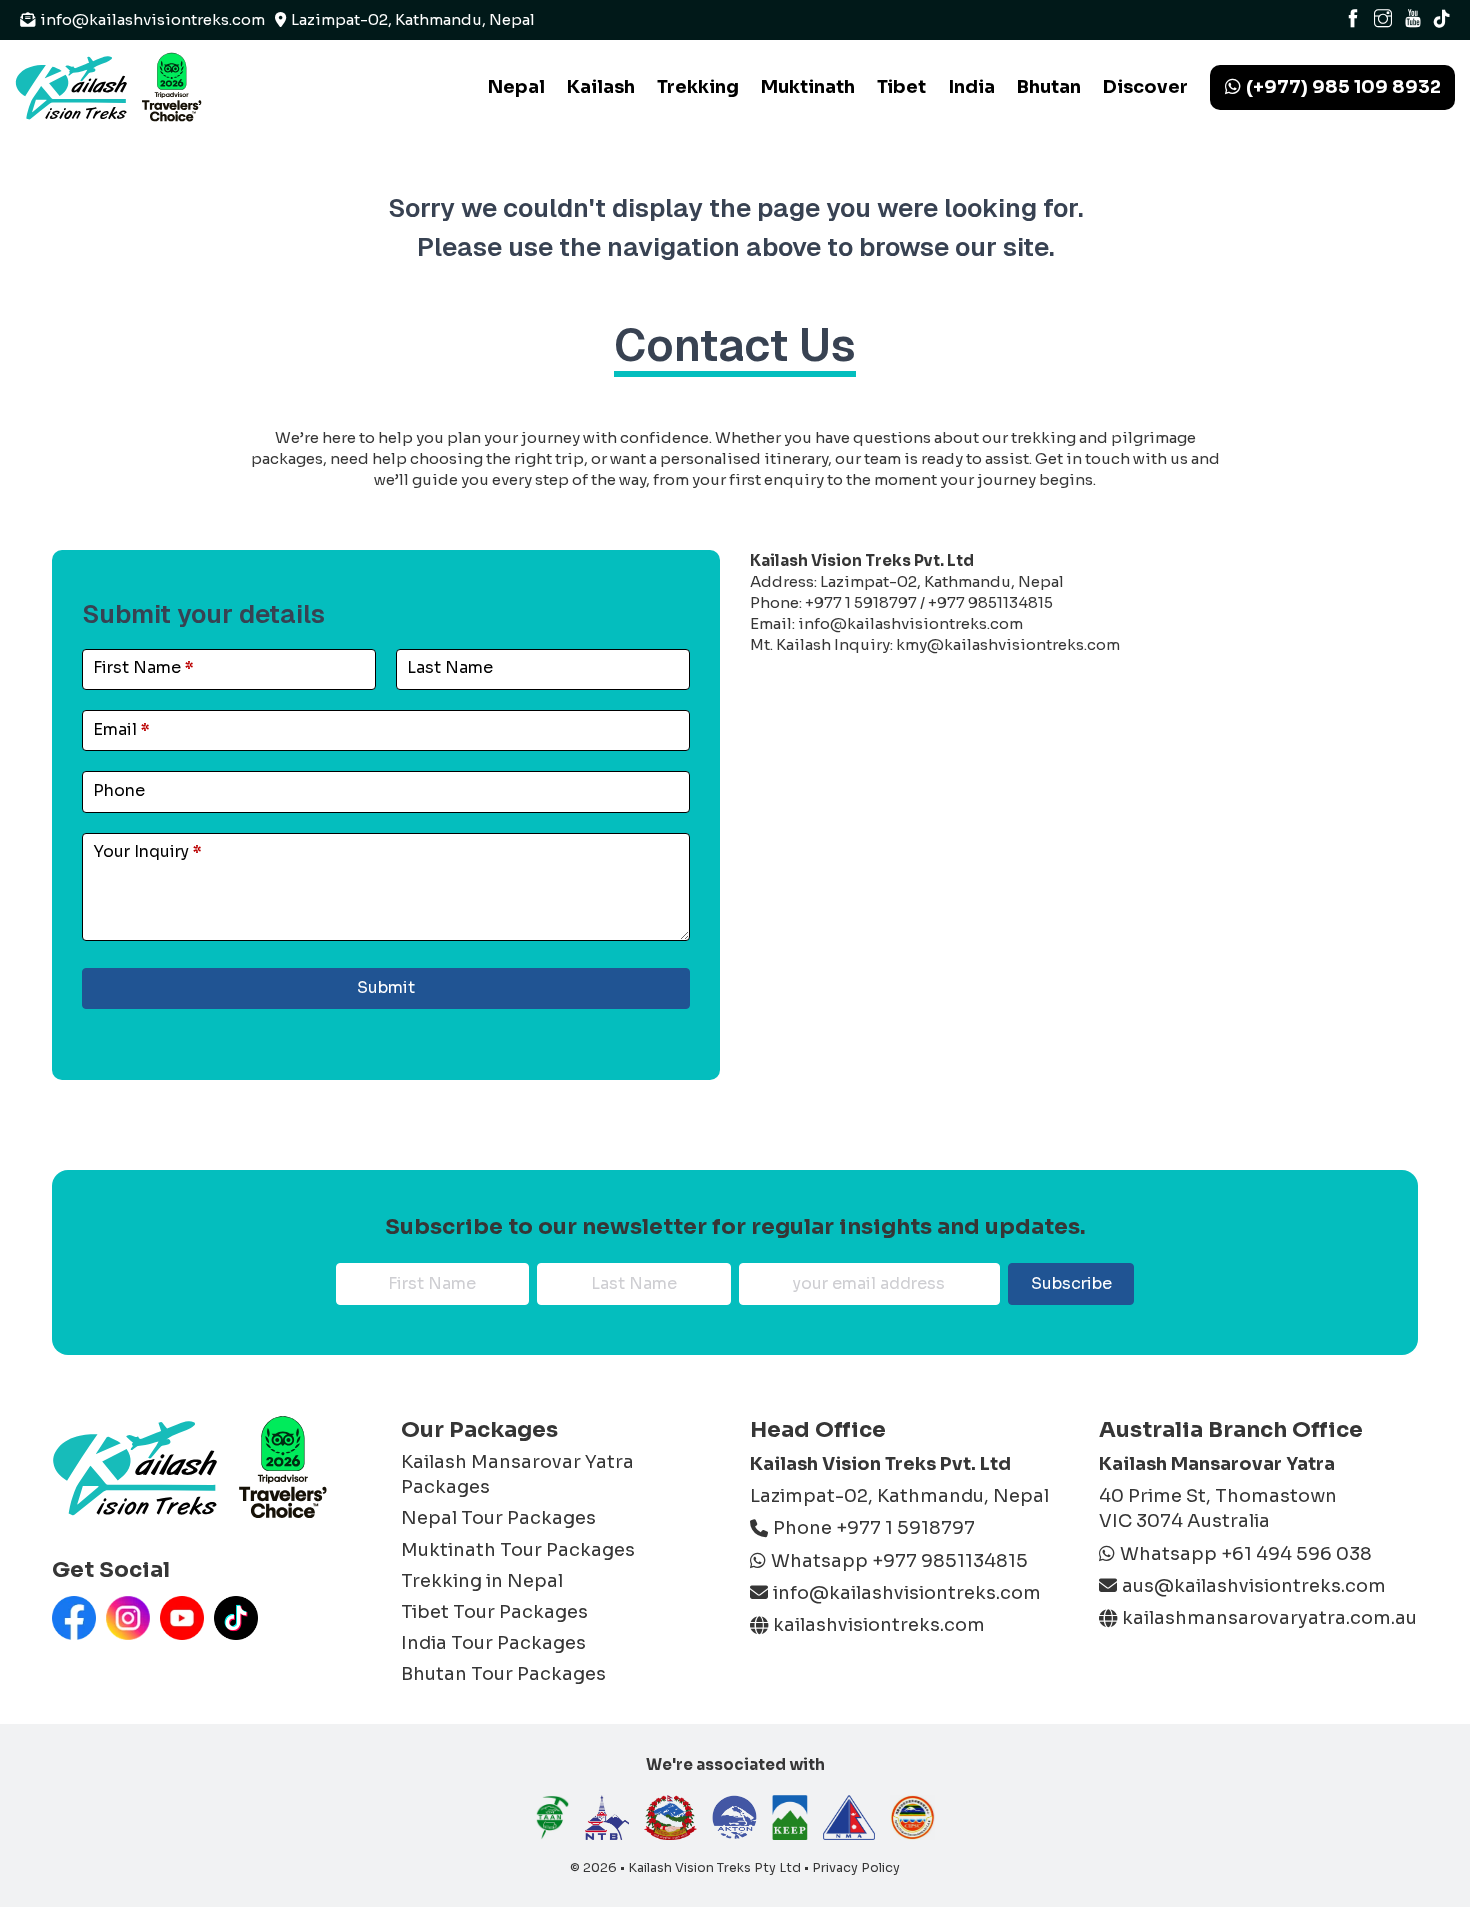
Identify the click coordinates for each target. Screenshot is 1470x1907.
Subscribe (1071, 1283)
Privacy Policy (856, 1868)
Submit (386, 987)
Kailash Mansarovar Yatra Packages (517, 1474)
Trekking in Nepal (482, 1581)
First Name (143, 667)
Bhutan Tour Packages (503, 1674)
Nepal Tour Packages (498, 1518)
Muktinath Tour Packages (518, 1550)
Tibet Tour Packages (494, 1612)
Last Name (450, 667)
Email (121, 729)
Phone (119, 790)
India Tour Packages (493, 1643)
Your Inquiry (147, 851)
